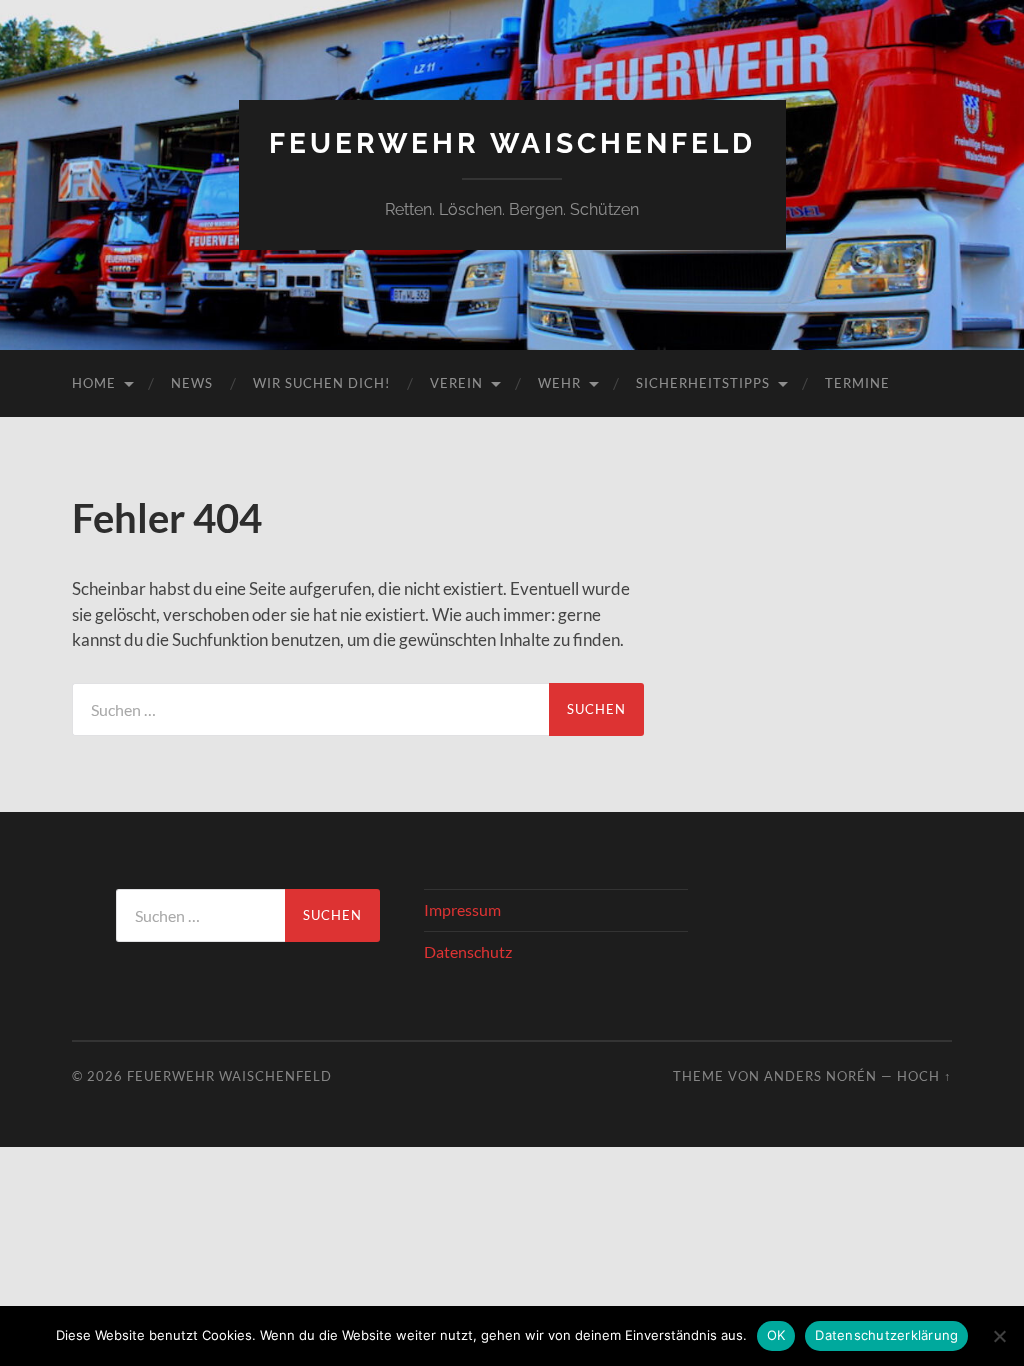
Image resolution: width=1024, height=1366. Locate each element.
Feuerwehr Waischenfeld (512, 143)
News (192, 383)
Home (94, 383)
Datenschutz (468, 951)
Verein (456, 383)
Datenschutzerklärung (886, 1335)
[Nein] (999, 1336)
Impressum (462, 909)
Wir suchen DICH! (321, 383)
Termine (857, 383)
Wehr (559, 383)
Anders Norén (820, 1076)
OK (776, 1335)
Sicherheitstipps (703, 383)
